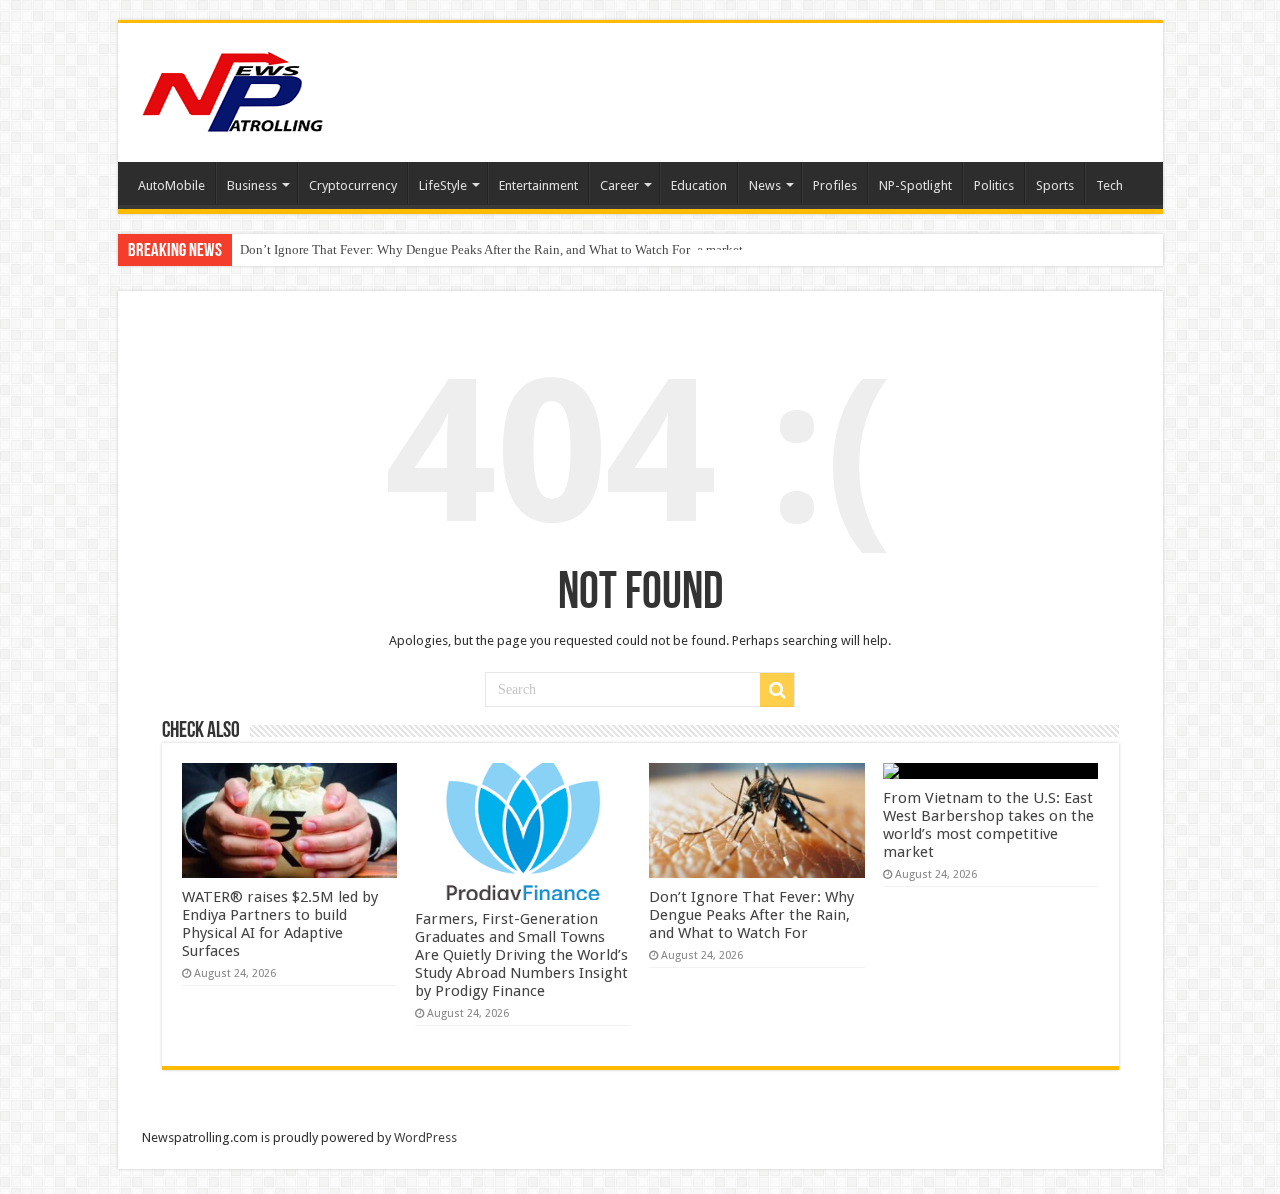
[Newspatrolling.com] (233, 89)
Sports (1055, 185)
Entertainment (538, 185)
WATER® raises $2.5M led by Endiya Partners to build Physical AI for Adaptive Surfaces (280, 924)
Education (699, 185)
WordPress (425, 1137)
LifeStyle (443, 185)
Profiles (835, 185)
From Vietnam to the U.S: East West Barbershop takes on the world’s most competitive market (988, 825)
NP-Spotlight (915, 185)
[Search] (777, 690)
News (765, 185)
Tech (1109, 185)
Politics (994, 185)
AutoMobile (171, 185)
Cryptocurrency (353, 185)
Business (252, 185)
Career (619, 185)
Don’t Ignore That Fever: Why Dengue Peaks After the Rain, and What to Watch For (465, 249)
